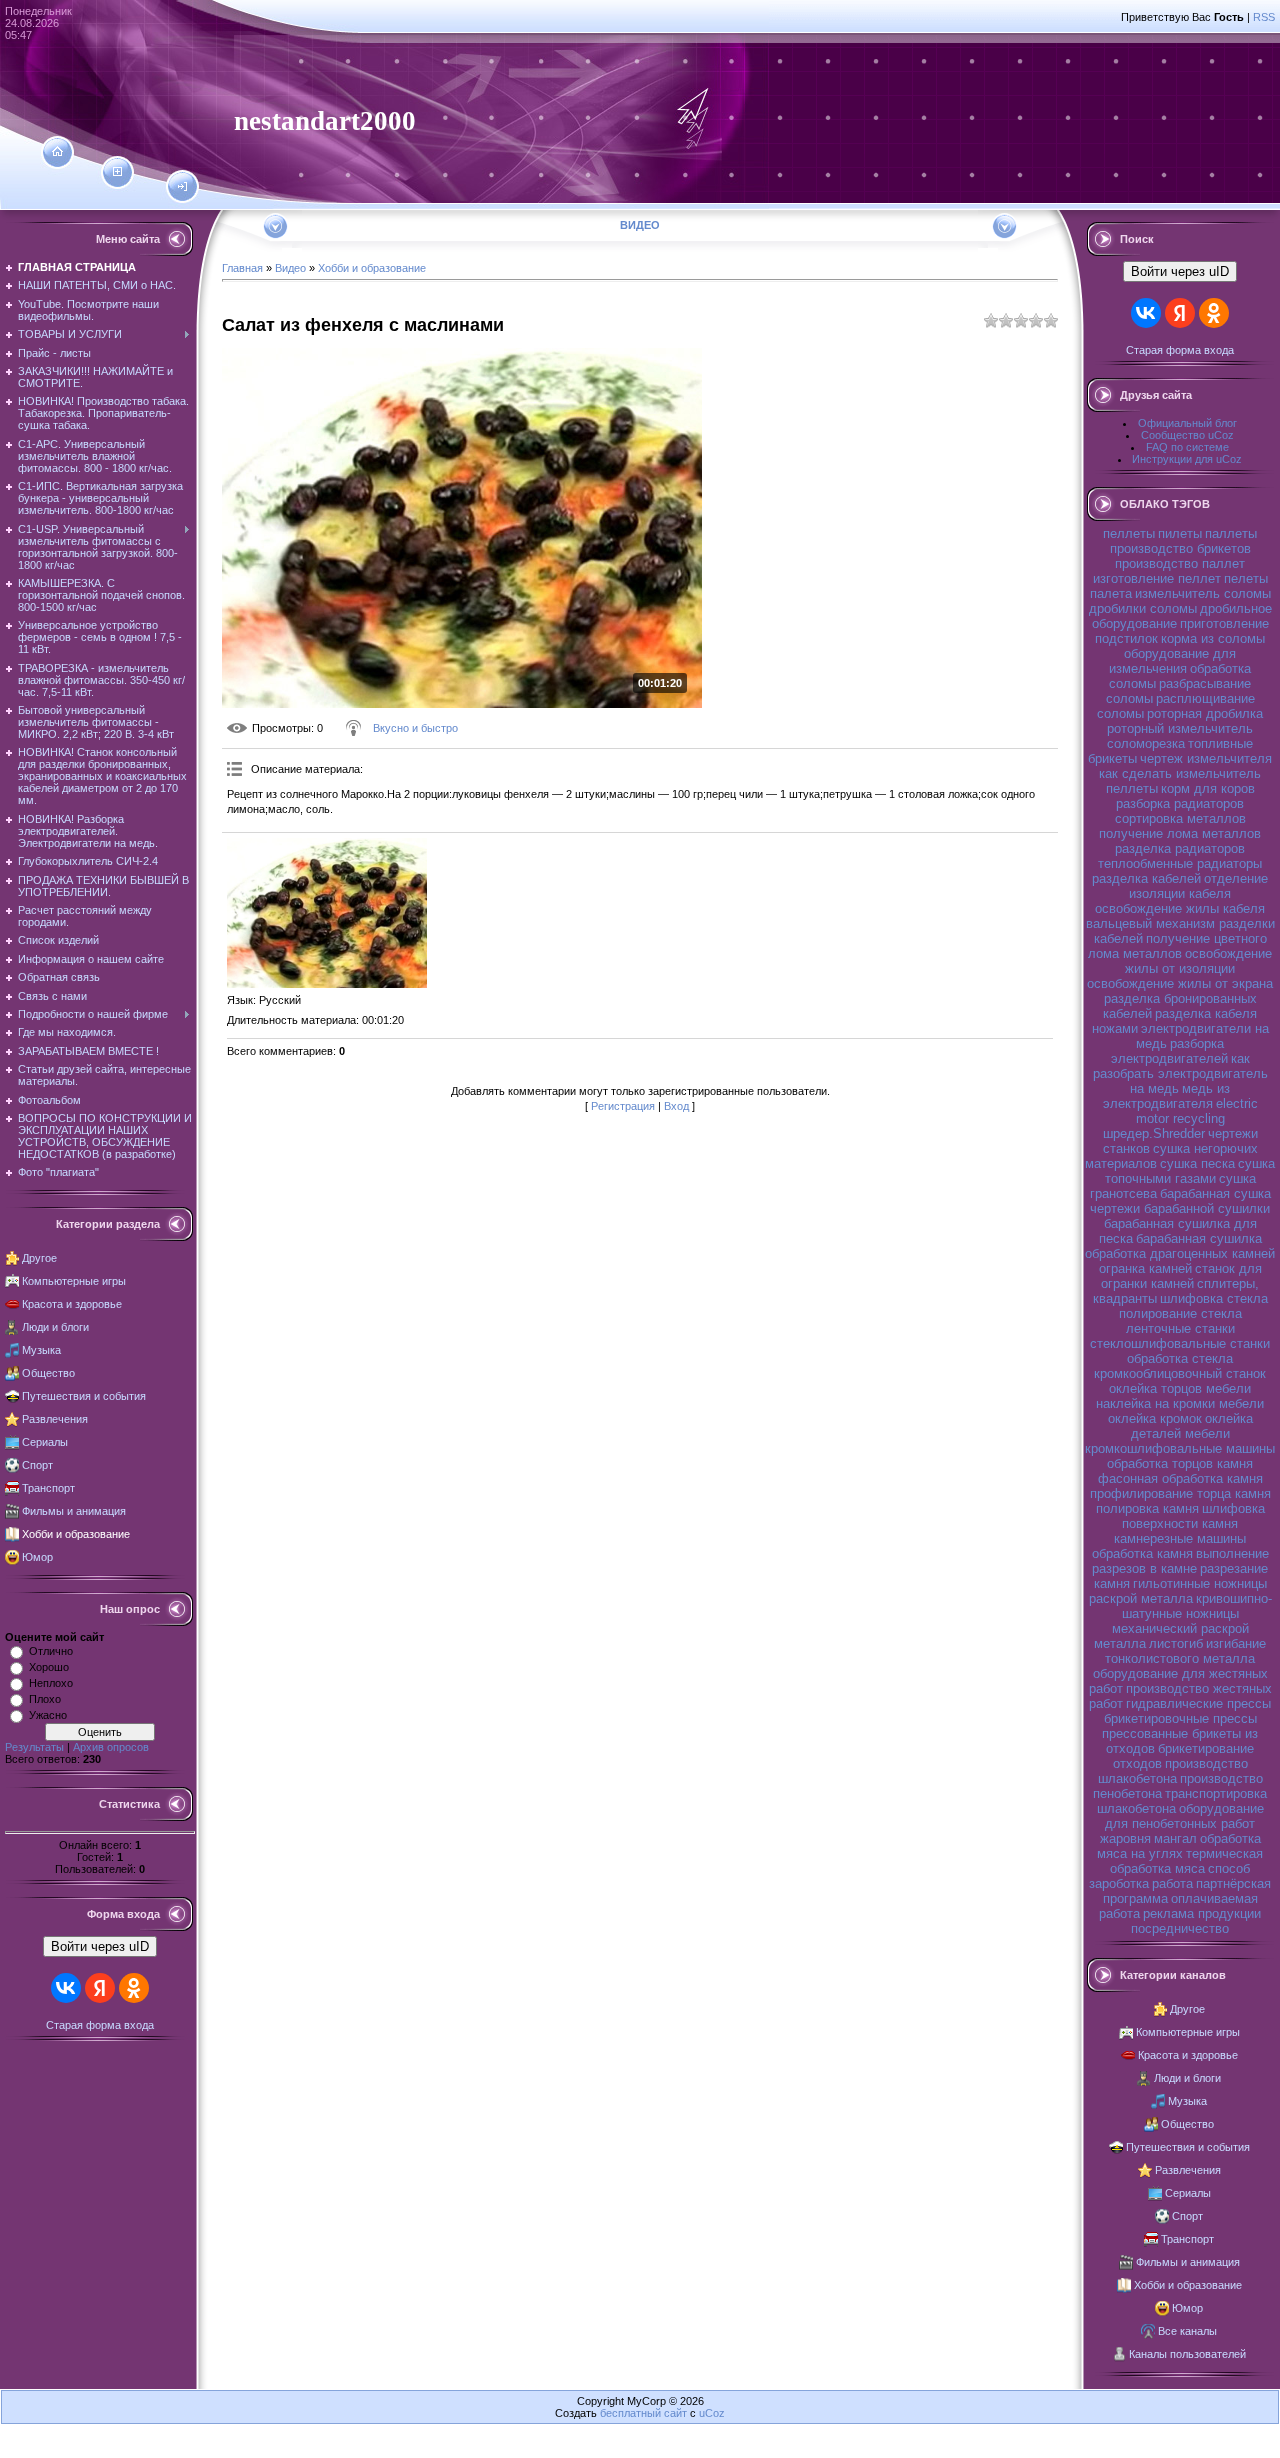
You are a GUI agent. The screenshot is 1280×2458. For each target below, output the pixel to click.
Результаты (34, 1747)
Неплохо (51, 1683)
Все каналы (1187, 2331)
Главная (242, 268)
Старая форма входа (100, 2025)
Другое (39, 1258)
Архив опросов (111, 1747)
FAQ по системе (1187, 447)
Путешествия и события (84, 1396)
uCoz (712, 2413)
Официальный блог (1187, 423)
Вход (676, 1106)
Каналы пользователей (1187, 2354)
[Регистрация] (117, 172)
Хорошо (49, 1667)
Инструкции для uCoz (1187, 459)
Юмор (37, 1557)
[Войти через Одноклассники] (134, 1988)
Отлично (51, 1651)
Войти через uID (100, 1946)
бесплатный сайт (643, 2413)
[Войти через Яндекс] (100, 1988)
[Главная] (57, 152)
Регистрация (623, 1106)
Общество (48, 1373)
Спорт (37, 1465)
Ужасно (48, 1715)
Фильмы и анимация (74, 1511)
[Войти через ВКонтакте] (66, 1988)
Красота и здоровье (72, 1304)
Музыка (41, 1350)
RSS (1264, 17)
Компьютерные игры (74, 1281)
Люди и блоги (55, 1327)
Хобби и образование (76, 1534)
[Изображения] (327, 913)
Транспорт (48, 1488)
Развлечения (55, 1419)
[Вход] (182, 187)
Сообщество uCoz (1187, 435)
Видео (290, 268)
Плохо (45, 1699)
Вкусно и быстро (415, 728)
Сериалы (45, 1442)
